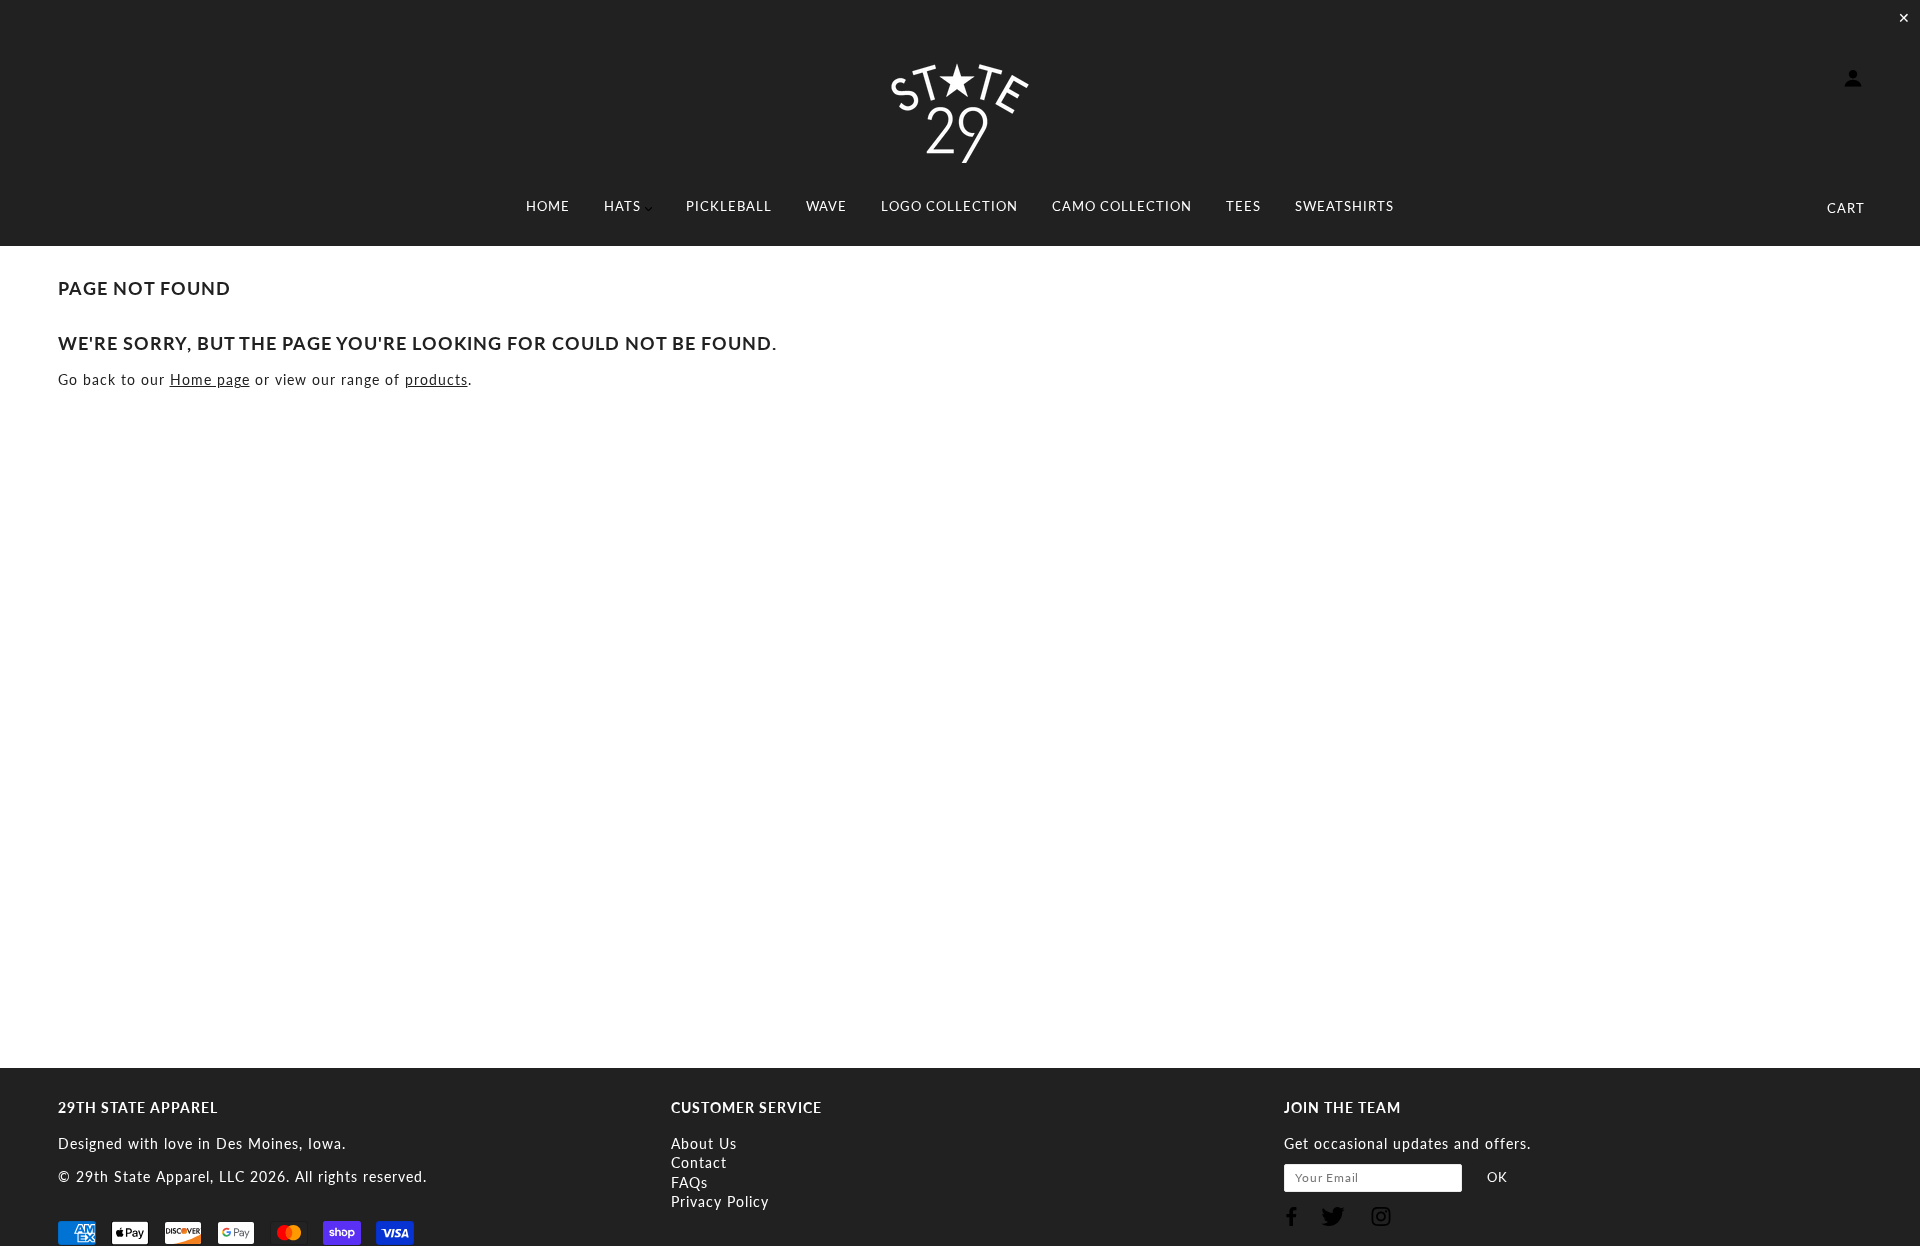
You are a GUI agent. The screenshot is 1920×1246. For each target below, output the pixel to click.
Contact (699, 1162)
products (436, 379)
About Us (704, 1143)
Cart (1846, 208)
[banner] (960, 113)
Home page (210, 379)
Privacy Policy (720, 1201)
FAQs (689, 1182)
